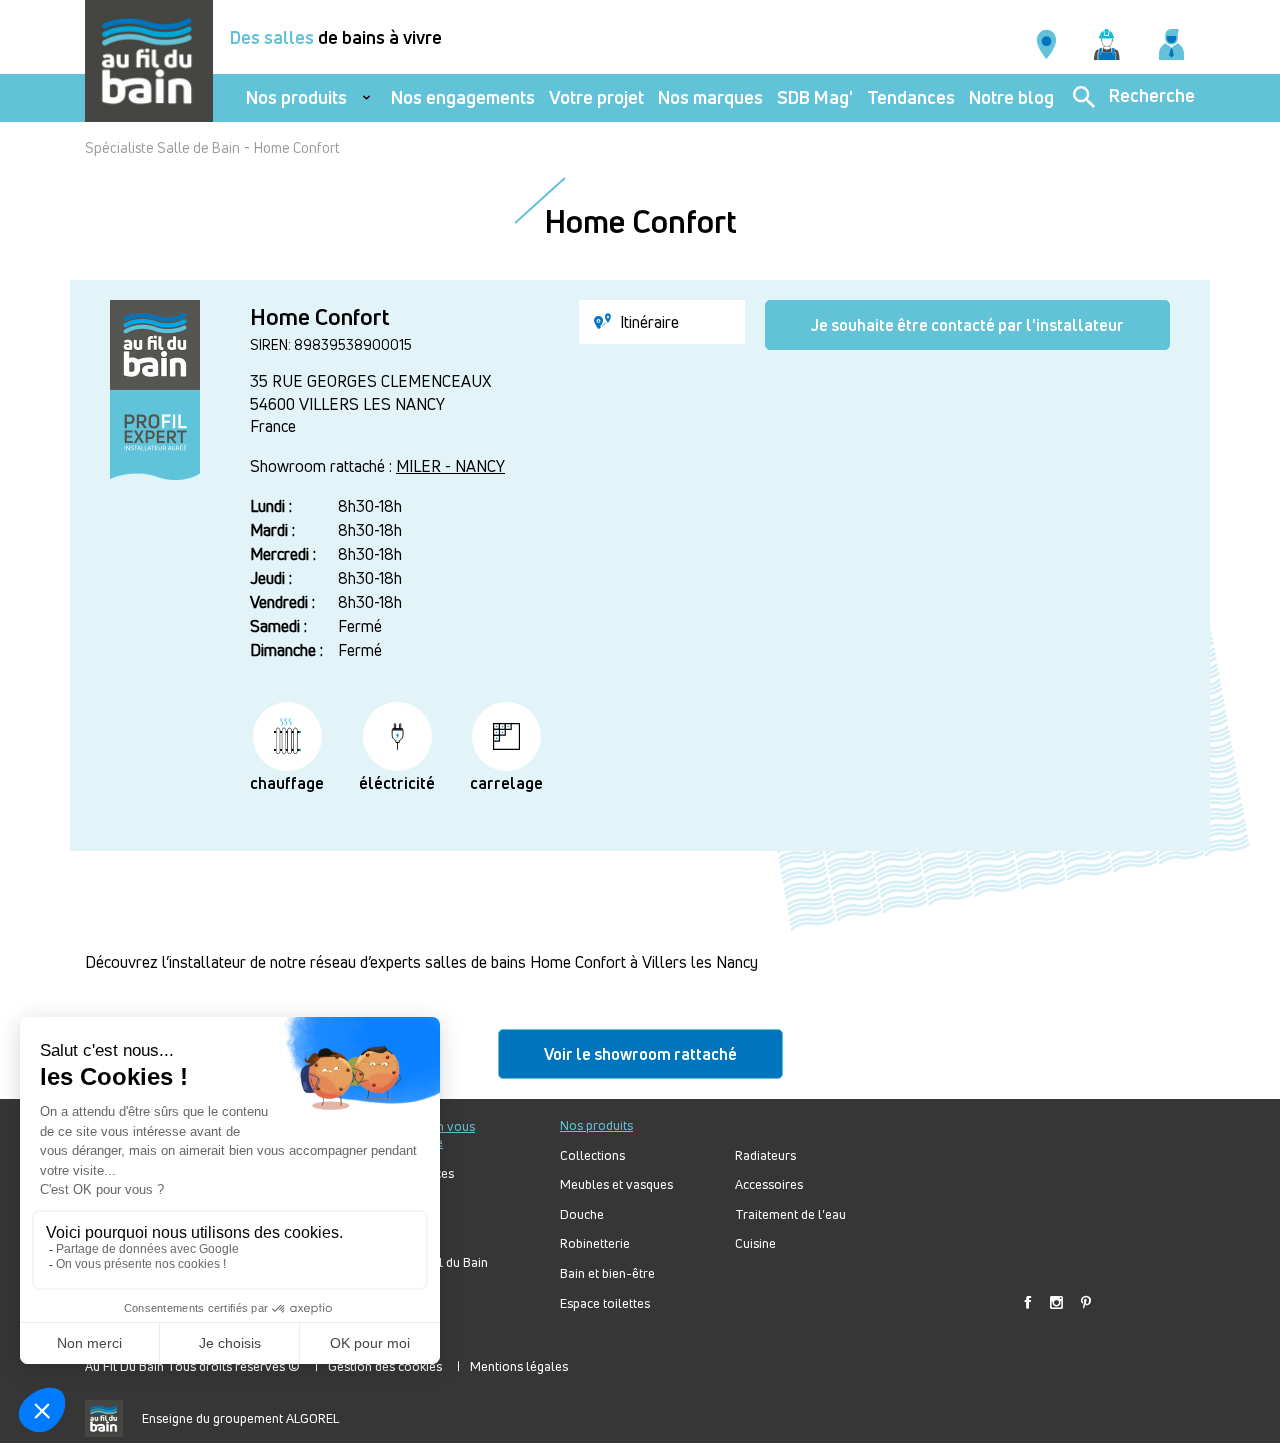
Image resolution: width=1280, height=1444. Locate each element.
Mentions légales (519, 1366)
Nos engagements (463, 97)
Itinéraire (647, 322)
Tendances (911, 97)
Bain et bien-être (607, 1273)
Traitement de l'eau (790, 1214)
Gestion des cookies (385, 1366)
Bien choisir (403, 1232)
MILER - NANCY (450, 466)
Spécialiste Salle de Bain (162, 147)
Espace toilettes (605, 1303)
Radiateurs (765, 1155)
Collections (592, 1155)
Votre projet (596, 97)
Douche (582, 1214)
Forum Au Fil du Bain (429, 1262)
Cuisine (755, 1243)
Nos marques (710, 97)
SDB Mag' (815, 97)
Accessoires (769, 1184)
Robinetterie (595, 1243)
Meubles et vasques (616, 1184)
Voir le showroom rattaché (640, 1054)
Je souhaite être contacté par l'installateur (967, 325)
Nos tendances (412, 1173)
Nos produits (296, 97)
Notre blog (1011, 97)
